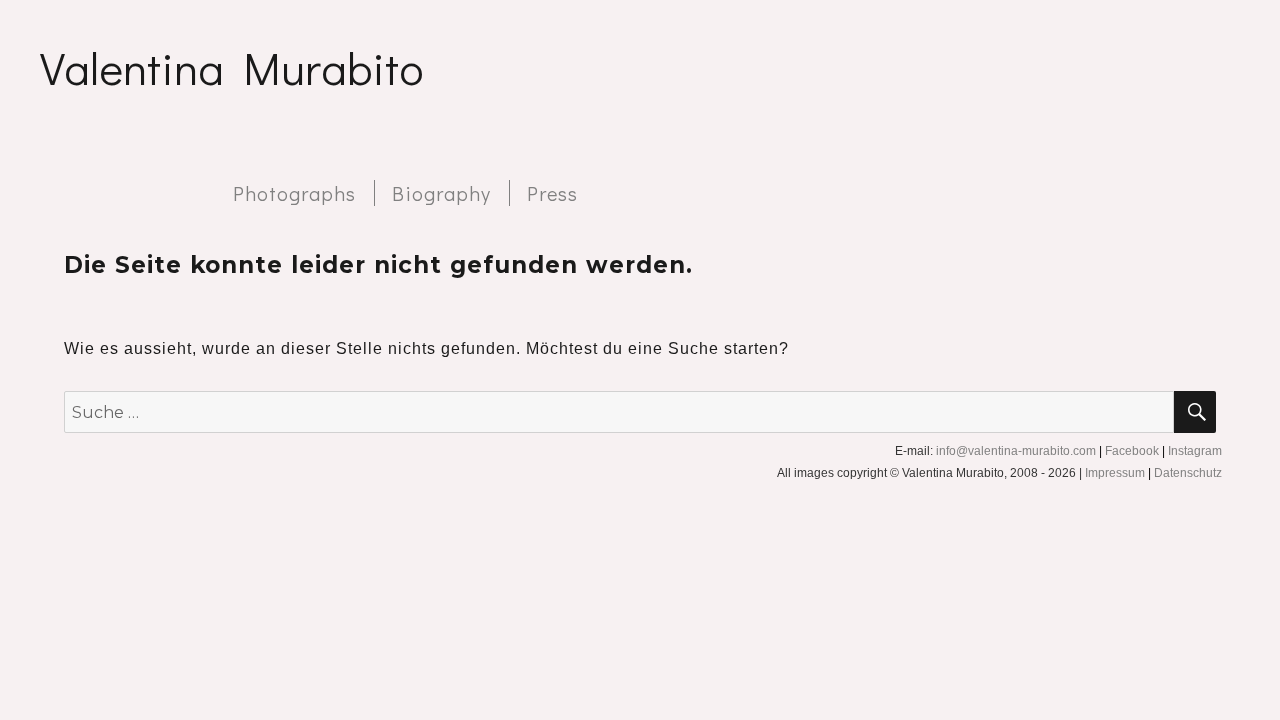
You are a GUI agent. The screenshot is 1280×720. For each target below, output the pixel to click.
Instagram (1195, 451)
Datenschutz (1188, 473)
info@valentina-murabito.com (1016, 451)
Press (552, 193)
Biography (441, 193)
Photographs (294, 193)
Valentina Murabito (231, 67)
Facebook (1132, 451)
